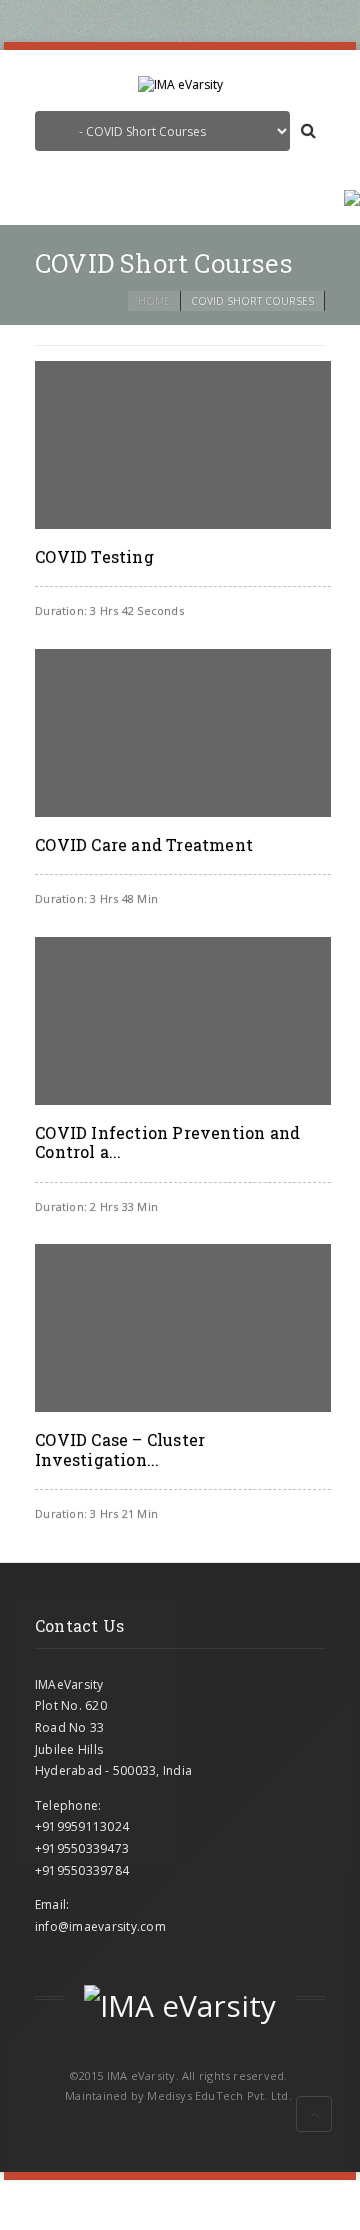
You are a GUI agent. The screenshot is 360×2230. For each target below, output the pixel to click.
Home (154, 301)
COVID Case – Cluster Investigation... (120, 1449)
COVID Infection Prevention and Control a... (167, 1142)
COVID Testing (94, 556)
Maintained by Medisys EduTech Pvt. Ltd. (178, 2095)
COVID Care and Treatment (144, 844)
